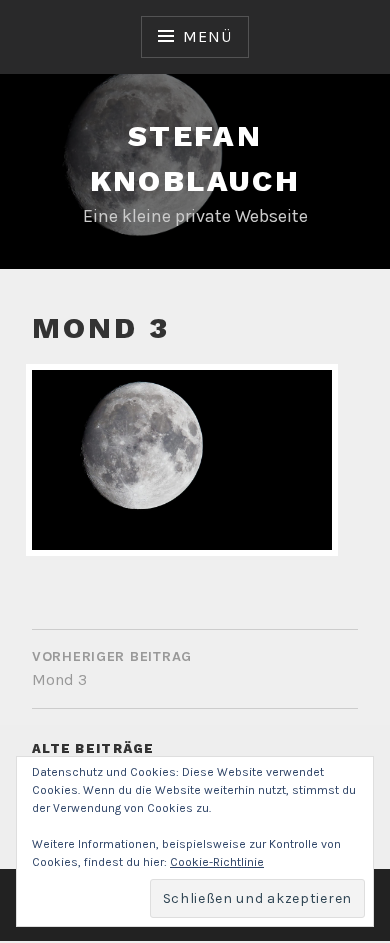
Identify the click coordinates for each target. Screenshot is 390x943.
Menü (207, 36)
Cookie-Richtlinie (217, 862)
